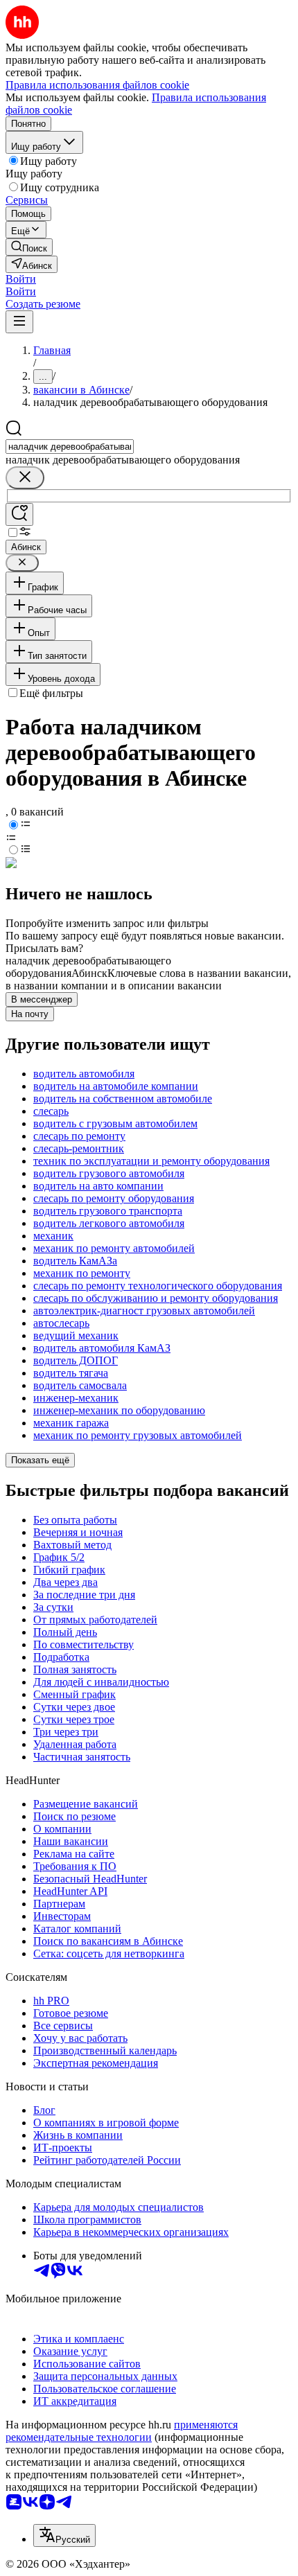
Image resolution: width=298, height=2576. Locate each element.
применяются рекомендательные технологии (122, 2431)
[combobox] (70, 447)
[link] (29, 247)
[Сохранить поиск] (19, 514)
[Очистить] (25, 478)
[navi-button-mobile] (19, 322)
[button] (21, 279)
